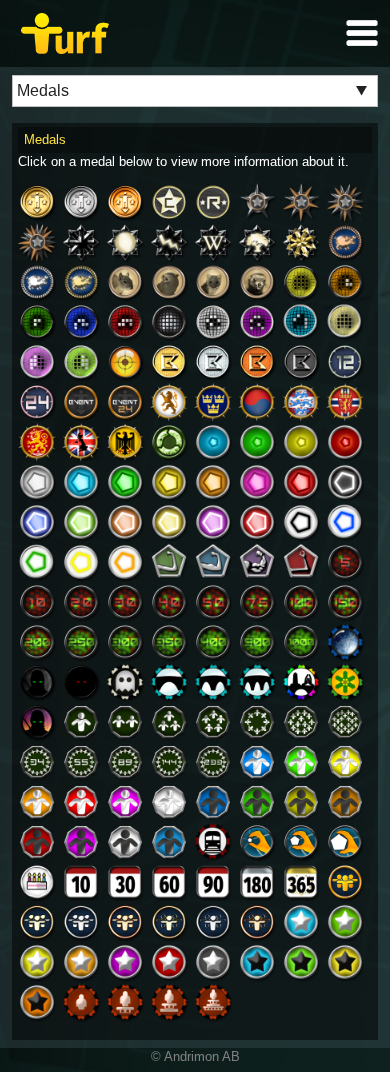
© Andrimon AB (195, 1056)
